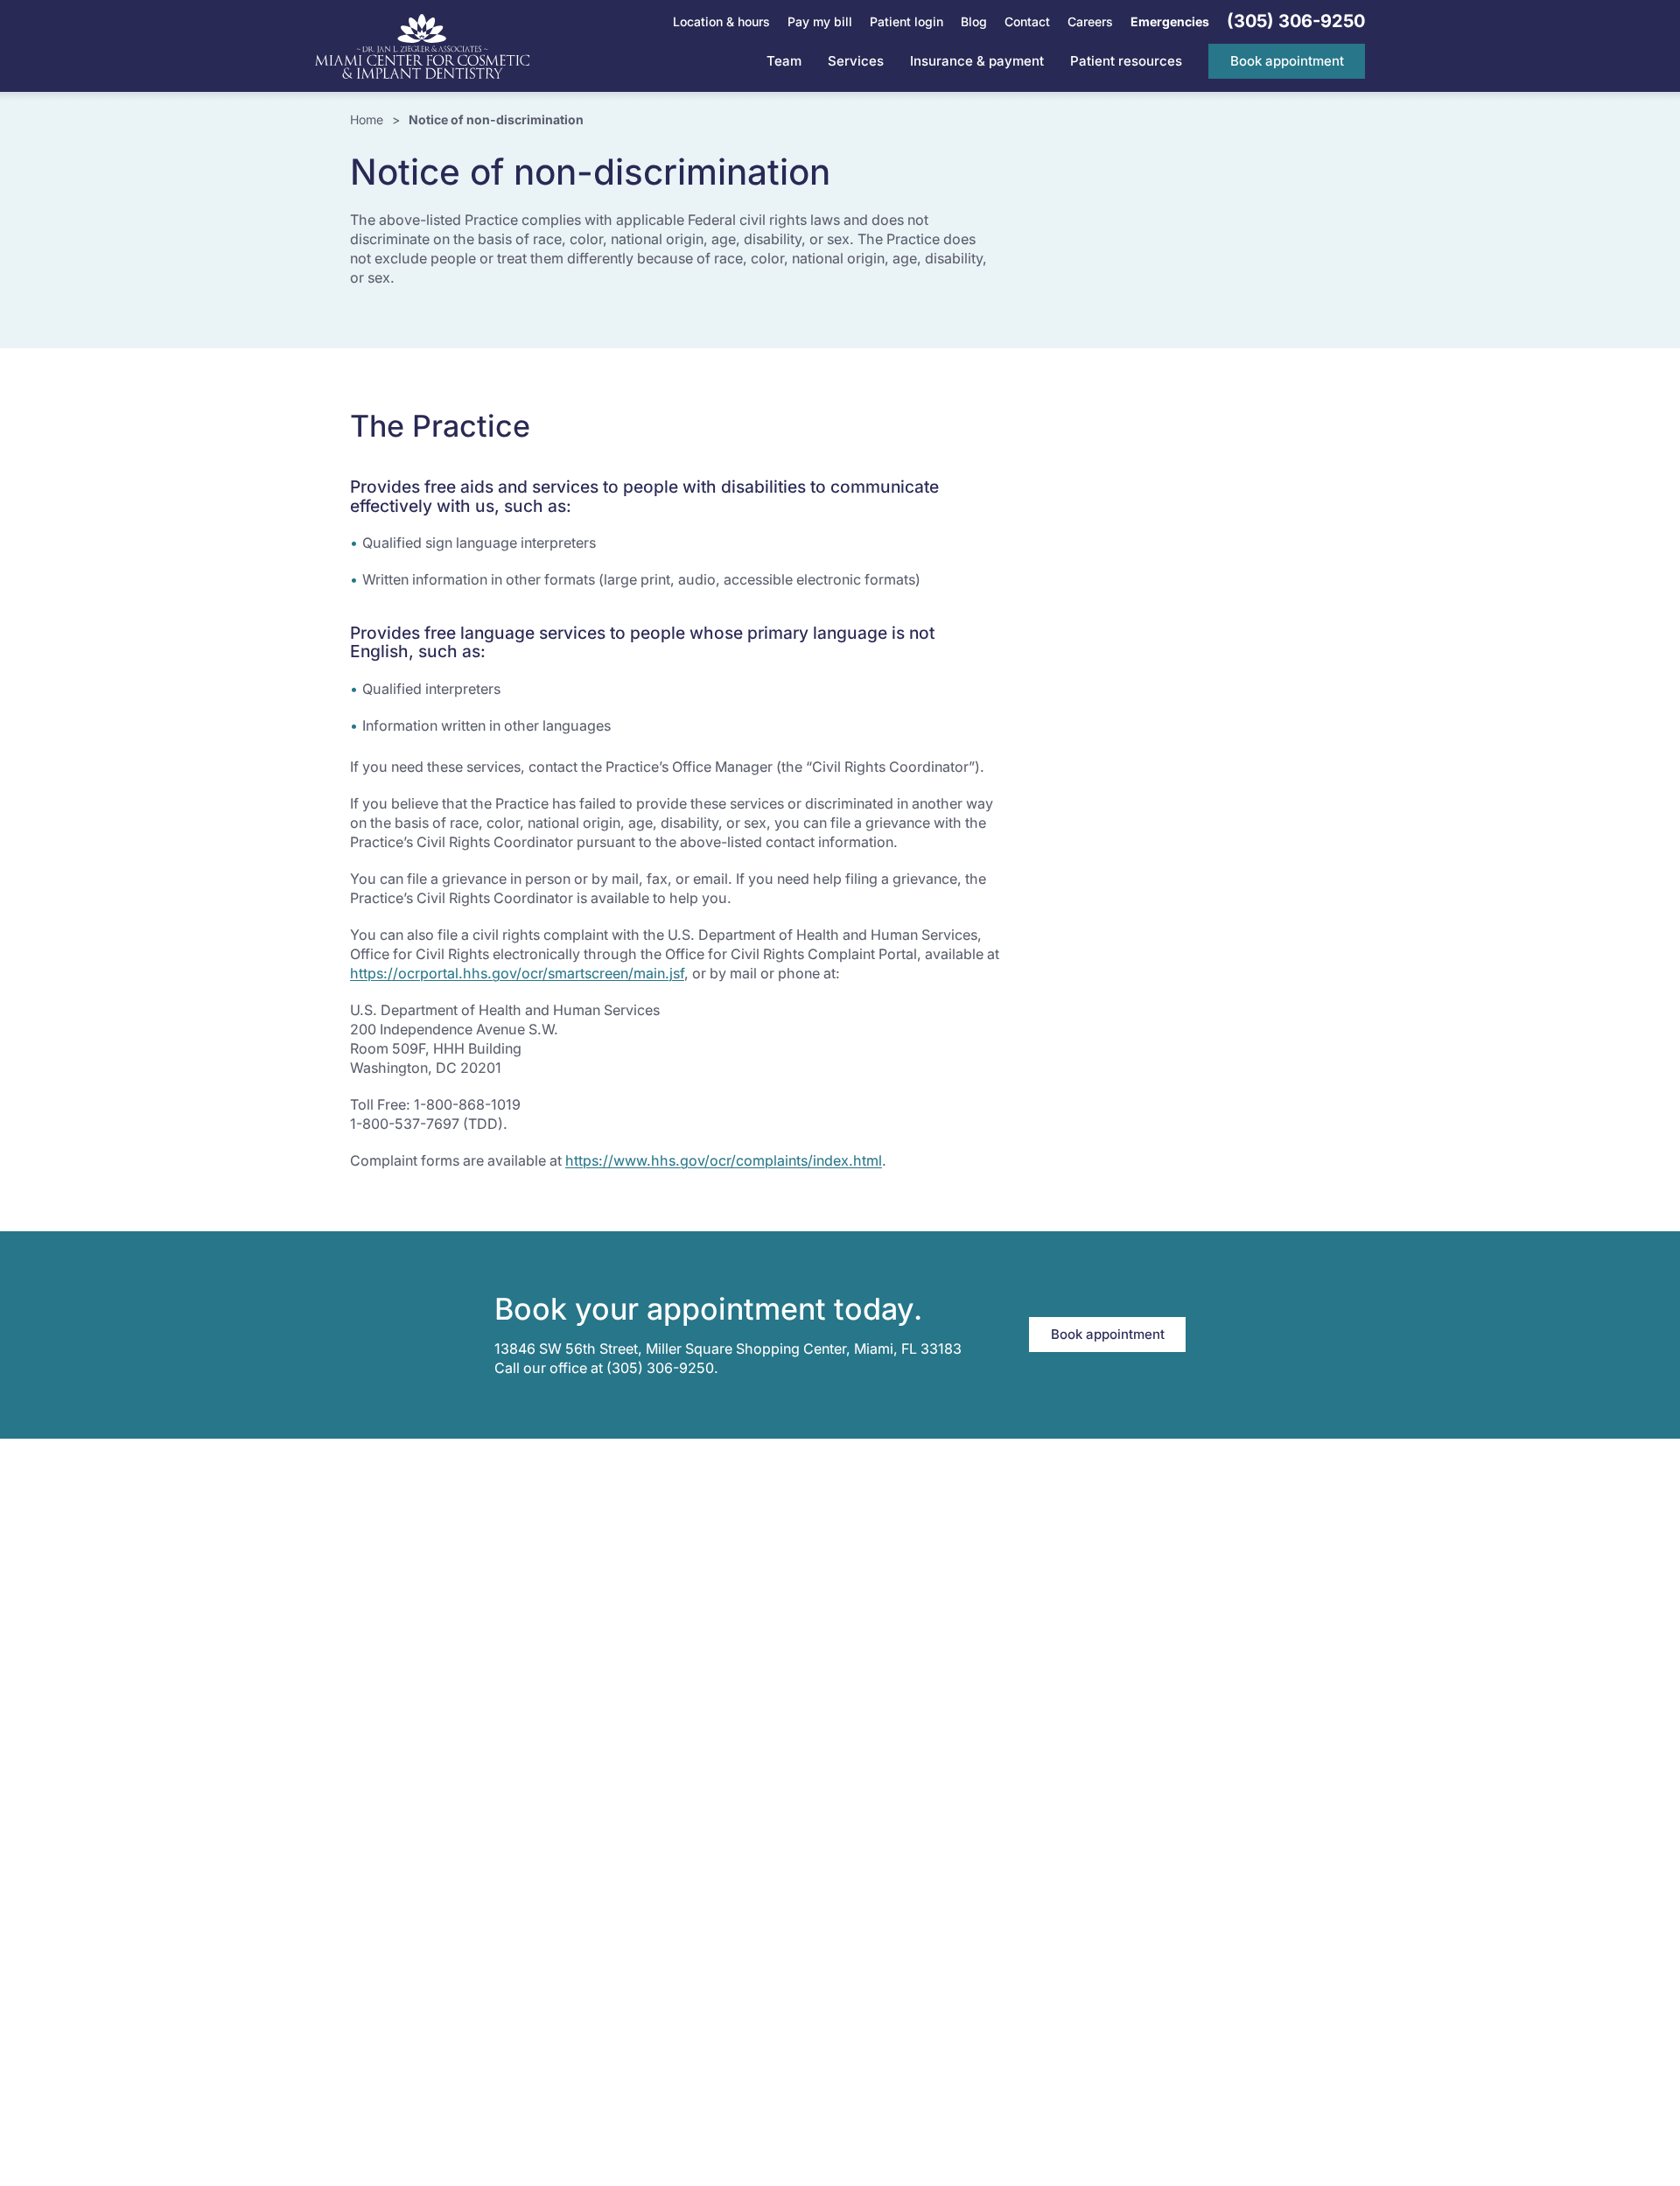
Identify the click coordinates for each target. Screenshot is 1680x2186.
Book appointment (1108, 1334)
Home (367, 119)
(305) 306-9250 (660, 1368)
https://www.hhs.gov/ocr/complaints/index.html (724, 1160)
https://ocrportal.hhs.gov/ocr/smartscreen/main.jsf (517, 973)
